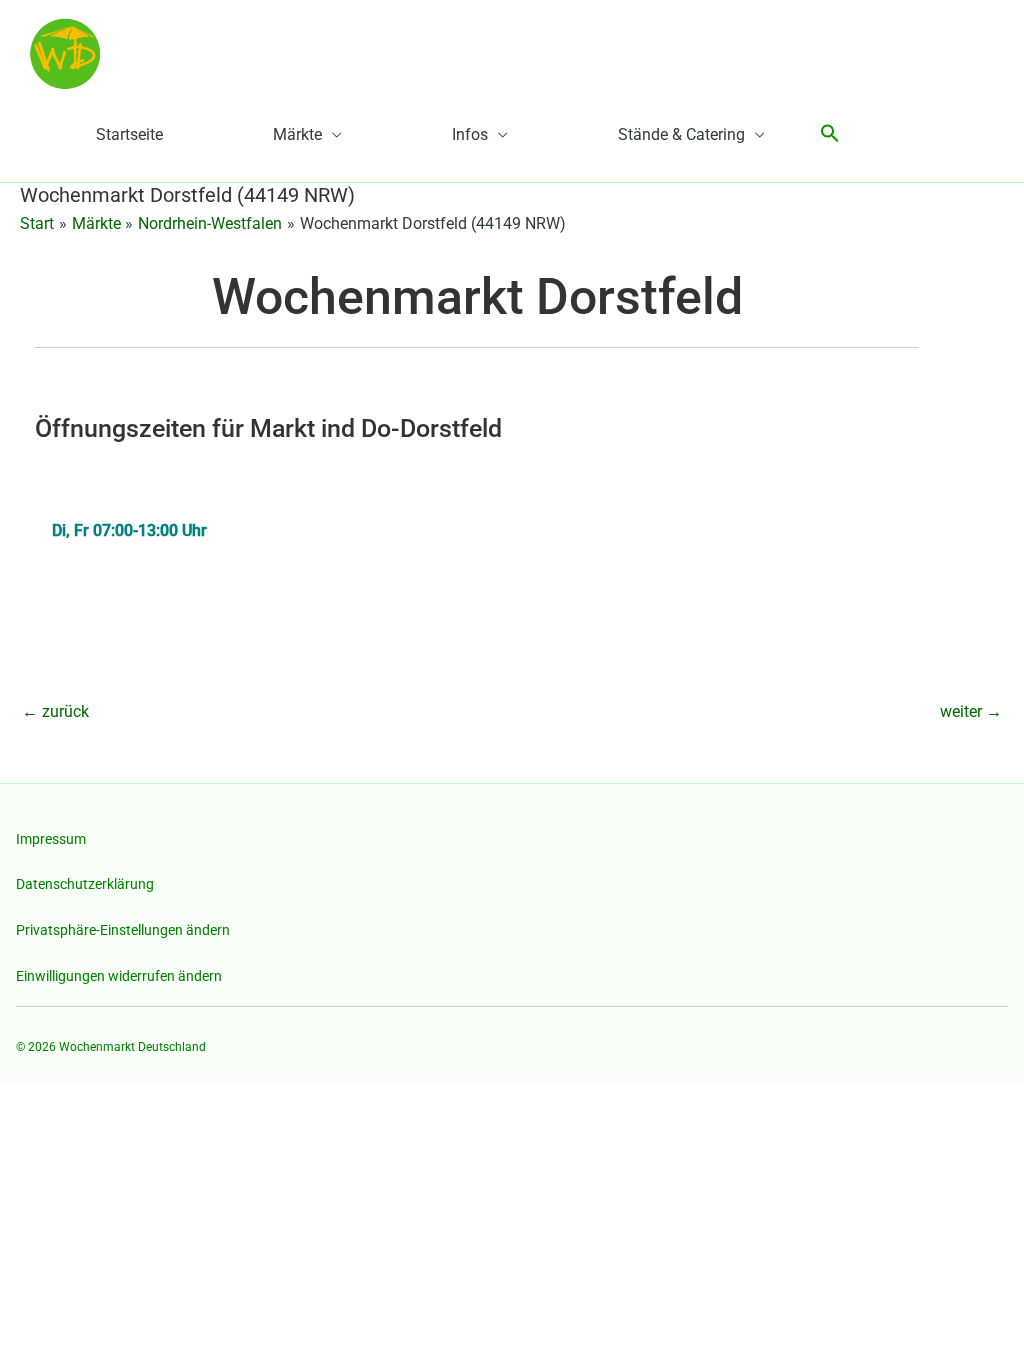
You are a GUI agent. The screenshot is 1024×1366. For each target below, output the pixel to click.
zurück (55, 711)
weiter (971, 711)
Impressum (51, 839)
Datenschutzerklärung (85, 884)
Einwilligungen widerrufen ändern (119, 976)
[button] (830, 134)
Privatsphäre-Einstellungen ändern (123, 930)
